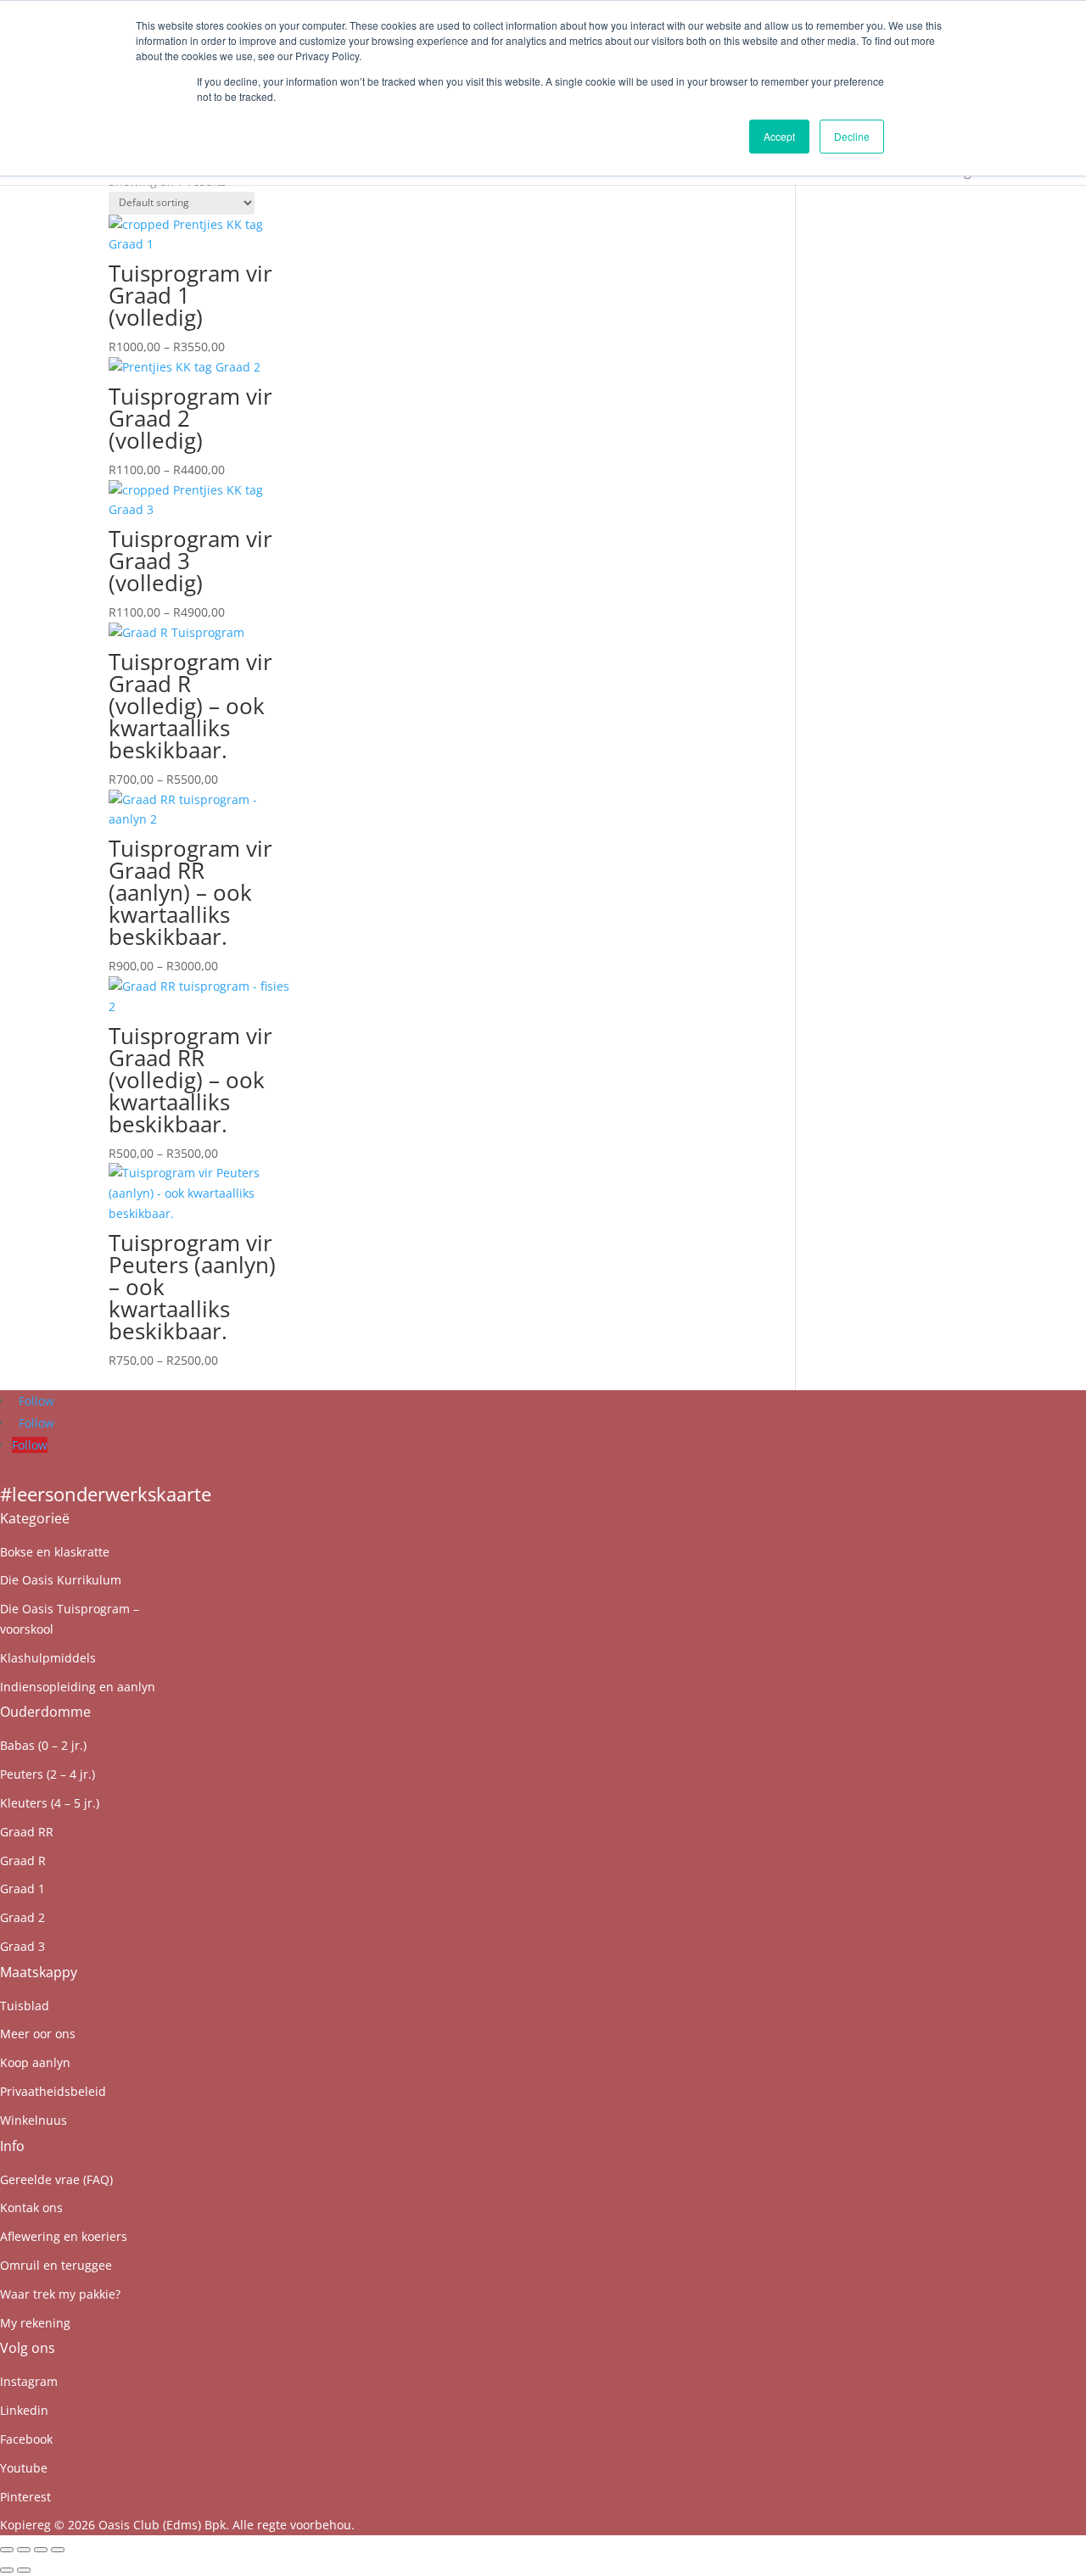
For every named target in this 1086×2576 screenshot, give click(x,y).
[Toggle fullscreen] (24, 2550)
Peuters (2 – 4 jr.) (48, 1774)
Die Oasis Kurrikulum (61, 1580)
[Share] (41, 2550)
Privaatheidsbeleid (53, 2091)
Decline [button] (852, 136)
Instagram (29, 2381)
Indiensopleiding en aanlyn (78, 1687)
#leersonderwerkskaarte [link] (106, 1494)
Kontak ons (31, 2207)
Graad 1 (22, 1889)
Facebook (26, 2439)
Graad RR (27, 1832)
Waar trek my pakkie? (60, 2294)
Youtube (24, 2468)
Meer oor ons (38, 2034)
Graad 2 (22, 1917)
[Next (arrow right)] (24, 2570)
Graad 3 (22, 1946)
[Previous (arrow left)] (7, 2570)
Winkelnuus (34, 2120)
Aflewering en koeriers (64, 2236)
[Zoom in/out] (7, 2550)
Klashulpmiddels (48, 1658)
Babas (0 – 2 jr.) (43, 1745)
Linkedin (24, 2410)
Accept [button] (779, 136)
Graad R (23, 1861)
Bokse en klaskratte (55, 1552)
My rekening (35, 2323)
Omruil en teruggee (56, 2265)
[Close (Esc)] (58, 2550)
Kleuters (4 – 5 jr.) (50, 1803)
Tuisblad (25, 2006)
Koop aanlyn (35, 2062)
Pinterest (25, 2497)
